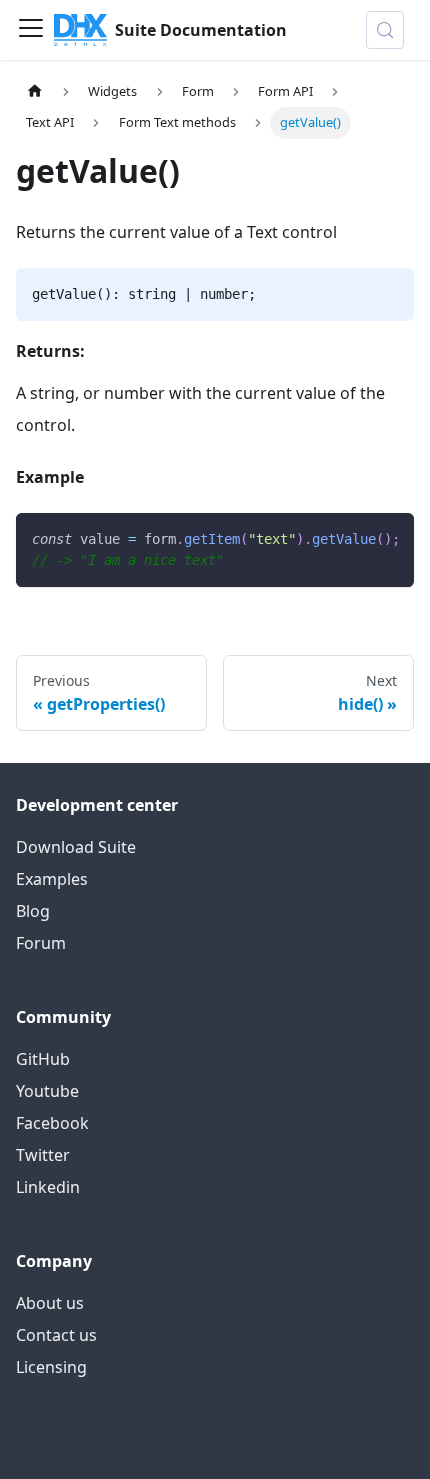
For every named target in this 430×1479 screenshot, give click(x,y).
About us (50, 1303)
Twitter (43, 1155)
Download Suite (76, 847)
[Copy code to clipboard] (389, 538)
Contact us (56, 1335)
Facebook (52, 1123)
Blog (33, 911)
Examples (52, 879)
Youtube (47, 1091)
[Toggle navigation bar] (31, 30)
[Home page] (35, 91)
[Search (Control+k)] (385, 30)
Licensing (51, 1367)
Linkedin (48, 1187)
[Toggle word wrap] (353, 538)
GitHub (43, 1059)
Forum (41, 943)
